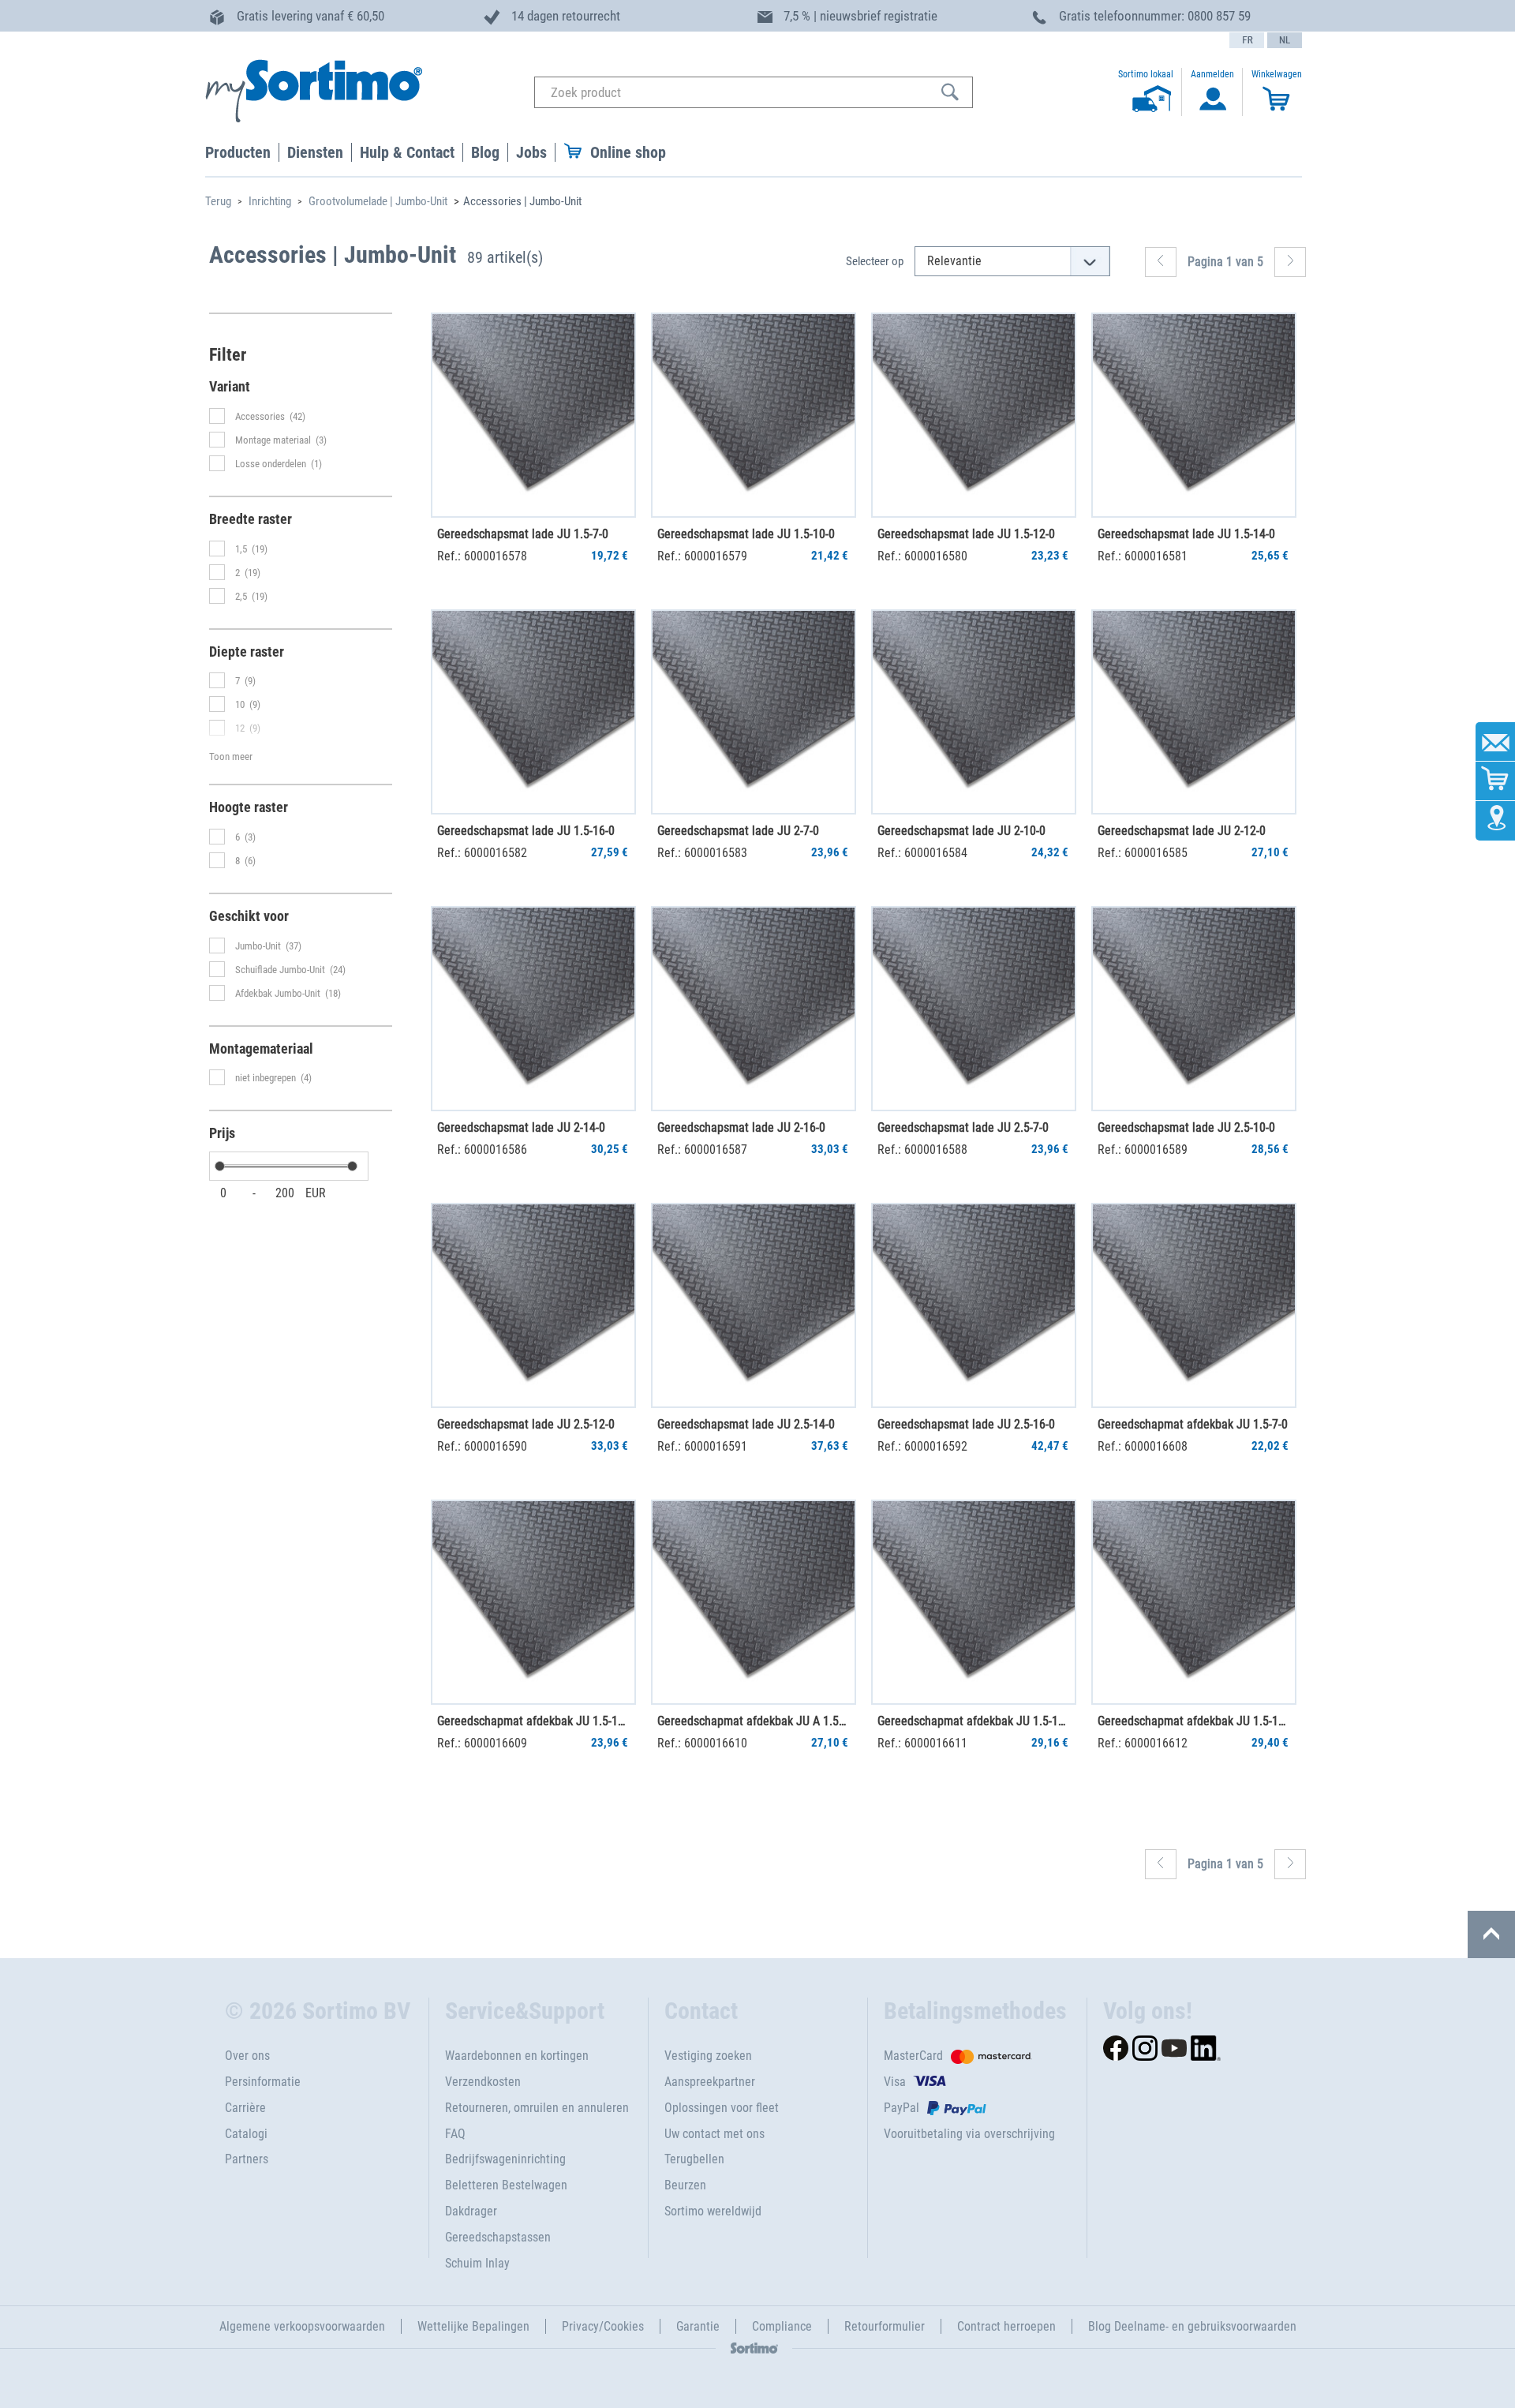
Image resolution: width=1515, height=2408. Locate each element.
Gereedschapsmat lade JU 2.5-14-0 (746, 1424)
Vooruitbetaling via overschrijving (969, 2134)
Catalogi (246, 2134)
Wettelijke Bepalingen (473, 2326)
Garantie (698, 2326)
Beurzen (685, 2185)
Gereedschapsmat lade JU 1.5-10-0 (746, 534)
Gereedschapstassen (498, 2237)
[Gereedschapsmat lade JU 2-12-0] (1194, 712)
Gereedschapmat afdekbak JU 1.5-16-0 (1193, 1721)
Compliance (782, 2326)
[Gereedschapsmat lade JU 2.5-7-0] (974, 1009)
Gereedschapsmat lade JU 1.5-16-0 (526, 831)
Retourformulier (885, 2326)
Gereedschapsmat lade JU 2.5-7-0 (963, 1127)
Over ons (247, 2056)
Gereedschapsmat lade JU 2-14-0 (521, 1127)
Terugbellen (694, 2159)
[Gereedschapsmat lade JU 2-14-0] (533, 1009)
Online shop (628, 152)
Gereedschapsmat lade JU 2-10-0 (961, 831)
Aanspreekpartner (710, 2082)
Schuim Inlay (477, 2263)
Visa (895, 2082)
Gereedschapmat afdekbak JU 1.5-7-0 (1193, 1424)
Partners (247, 2159)
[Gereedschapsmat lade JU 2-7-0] (754, 712)
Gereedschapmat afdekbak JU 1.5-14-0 (973, 1721)
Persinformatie (263, 2082)
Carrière (245, 2108)
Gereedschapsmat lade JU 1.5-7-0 (523, 534)
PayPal (902, 2108)
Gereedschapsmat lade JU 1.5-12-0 (966, 534)
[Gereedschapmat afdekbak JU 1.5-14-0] (974, 1602)
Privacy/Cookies (603, 2326)
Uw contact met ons (714, 2134)
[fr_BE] (1247, 40)
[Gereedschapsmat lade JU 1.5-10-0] (754, 415)
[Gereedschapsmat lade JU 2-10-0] (974, 712)
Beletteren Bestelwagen (506, 2185)
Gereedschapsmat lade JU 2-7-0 (738, 831)
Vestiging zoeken (708, 2056)
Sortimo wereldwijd (713, 2211)
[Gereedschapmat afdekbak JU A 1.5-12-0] (754, 1602)
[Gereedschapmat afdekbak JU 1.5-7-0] (1194, 1305)
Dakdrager (471, 2211)
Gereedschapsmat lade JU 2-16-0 (741, 1127)
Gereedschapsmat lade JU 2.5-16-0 (966, 1424)
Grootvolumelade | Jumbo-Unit (378, 201)
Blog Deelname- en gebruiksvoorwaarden (1192, 2326)
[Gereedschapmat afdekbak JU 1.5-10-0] (533, 1602)
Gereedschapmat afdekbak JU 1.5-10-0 (533, 1721)
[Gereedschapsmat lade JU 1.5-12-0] (974, 415)
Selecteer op (875, 261)
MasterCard (913, 2056)
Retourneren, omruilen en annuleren (537, 2108)
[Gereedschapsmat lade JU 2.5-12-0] (533, 1305)
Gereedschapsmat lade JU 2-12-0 (1182, 831)
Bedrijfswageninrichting (505, 2159)
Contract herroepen (1006, 2326)
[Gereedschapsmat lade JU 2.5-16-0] (974, 1305)
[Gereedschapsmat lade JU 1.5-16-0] (533, 712)
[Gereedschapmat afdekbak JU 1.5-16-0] (1194, 1602)
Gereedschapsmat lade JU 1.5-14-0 (1186, 534)
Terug (218, 201)
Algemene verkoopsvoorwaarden (302, 2326)
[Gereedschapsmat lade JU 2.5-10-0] (1194, 1009)
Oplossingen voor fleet (722, 2108)
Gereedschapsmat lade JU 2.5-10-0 (1186, 1127)
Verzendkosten (483, 2082)
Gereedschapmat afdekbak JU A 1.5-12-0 (753, 1721)
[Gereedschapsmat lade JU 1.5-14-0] (1194, 415)
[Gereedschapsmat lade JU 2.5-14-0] (754, 1305)
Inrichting (270, 201)
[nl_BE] (1285, 40)
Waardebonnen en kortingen (517, 2056)
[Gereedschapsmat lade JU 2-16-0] (754, 1009)
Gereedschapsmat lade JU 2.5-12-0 (526, 1424)
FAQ (455, 2134)
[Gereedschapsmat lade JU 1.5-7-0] (533, 415)
